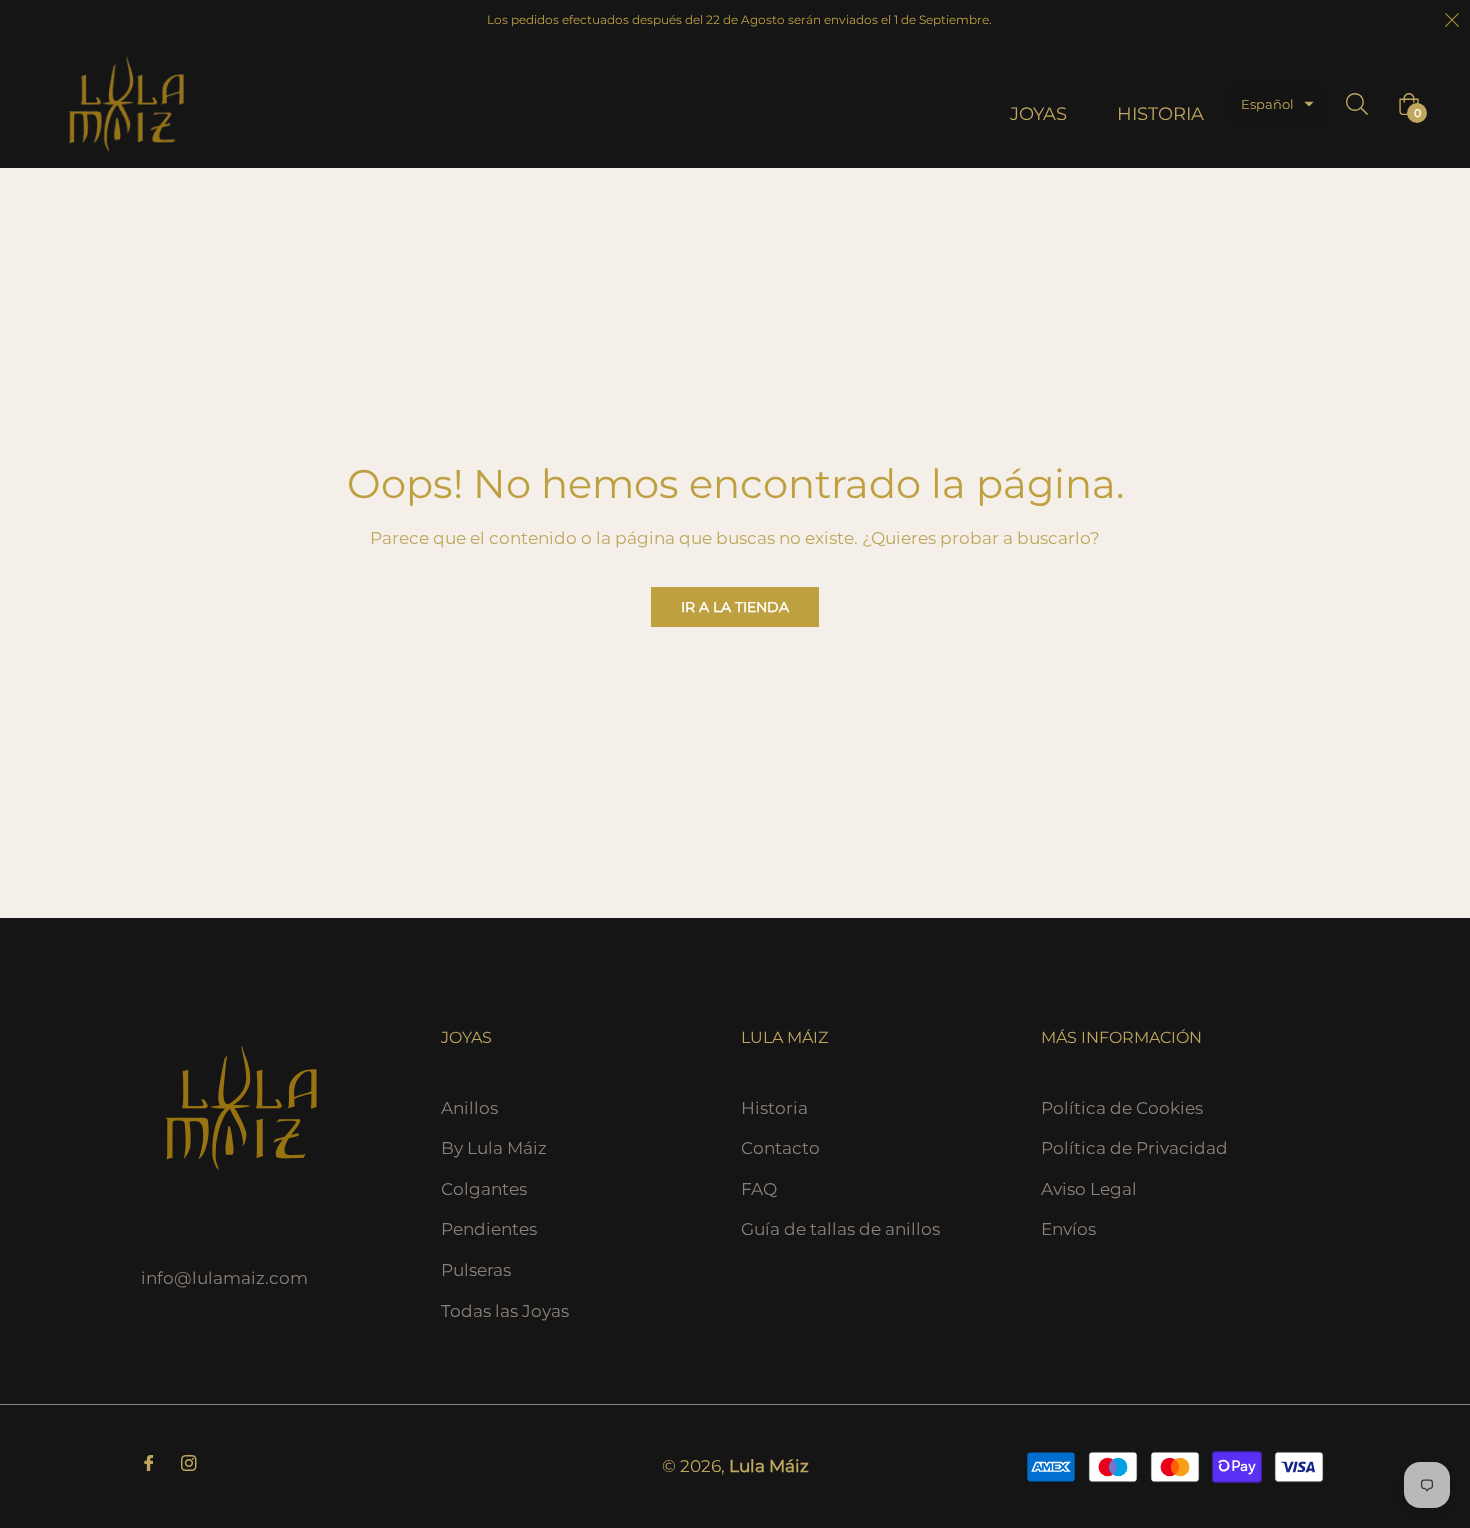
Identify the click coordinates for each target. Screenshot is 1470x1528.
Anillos (469, 1108)
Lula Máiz (769, 1466)
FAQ (759, 1189)
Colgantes (484, 1189)
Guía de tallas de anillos (840, 1229)
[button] (1277, 104)
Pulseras (476, 1270)
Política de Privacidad (1134, 1148)
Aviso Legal (1089, 1189)
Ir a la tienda (735, 607)
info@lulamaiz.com (224, 1278)
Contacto (780, 1148)
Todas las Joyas (505, 1311)
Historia (774, 1108)
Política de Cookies (1122, 1108)
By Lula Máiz (494, 1148)
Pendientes (489, 1229)
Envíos (1068, 1229)
